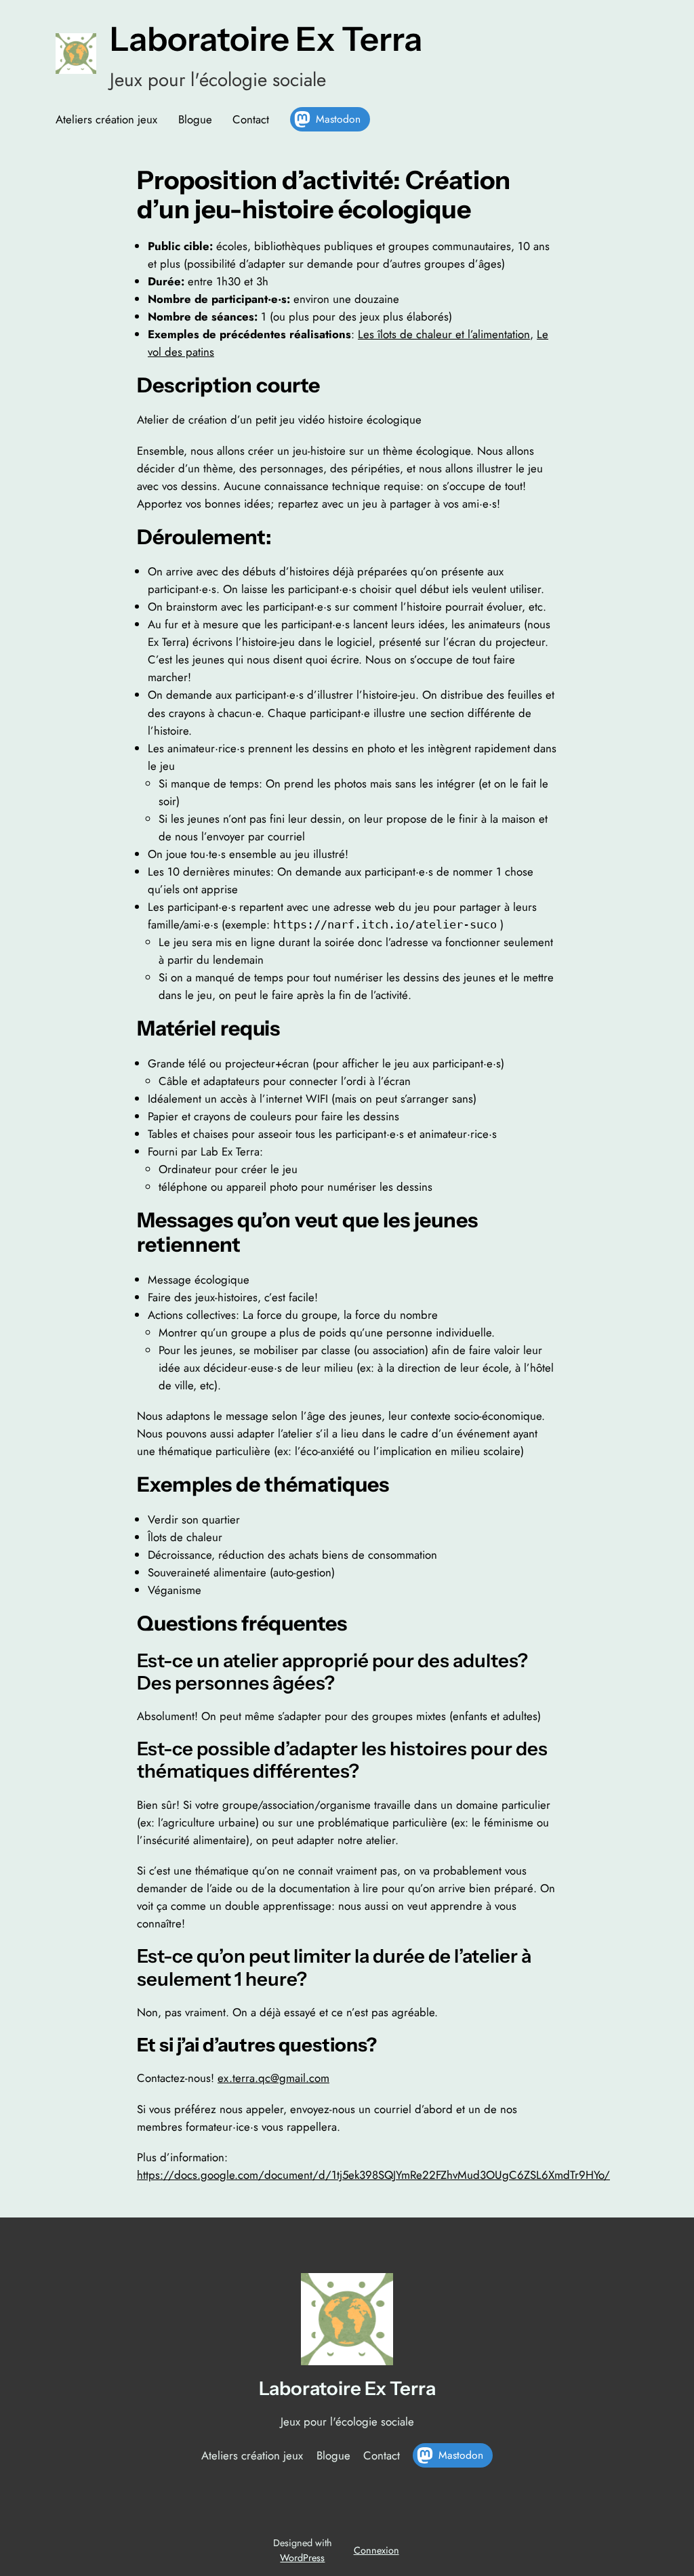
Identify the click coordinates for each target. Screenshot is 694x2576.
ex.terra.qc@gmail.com (273, 2078)
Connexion (376, 2550)
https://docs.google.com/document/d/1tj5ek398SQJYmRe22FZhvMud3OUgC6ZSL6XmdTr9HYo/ (373, 2175)
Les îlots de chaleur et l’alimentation (444, 334)
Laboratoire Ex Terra (266, 39)
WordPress (302, 2558)
